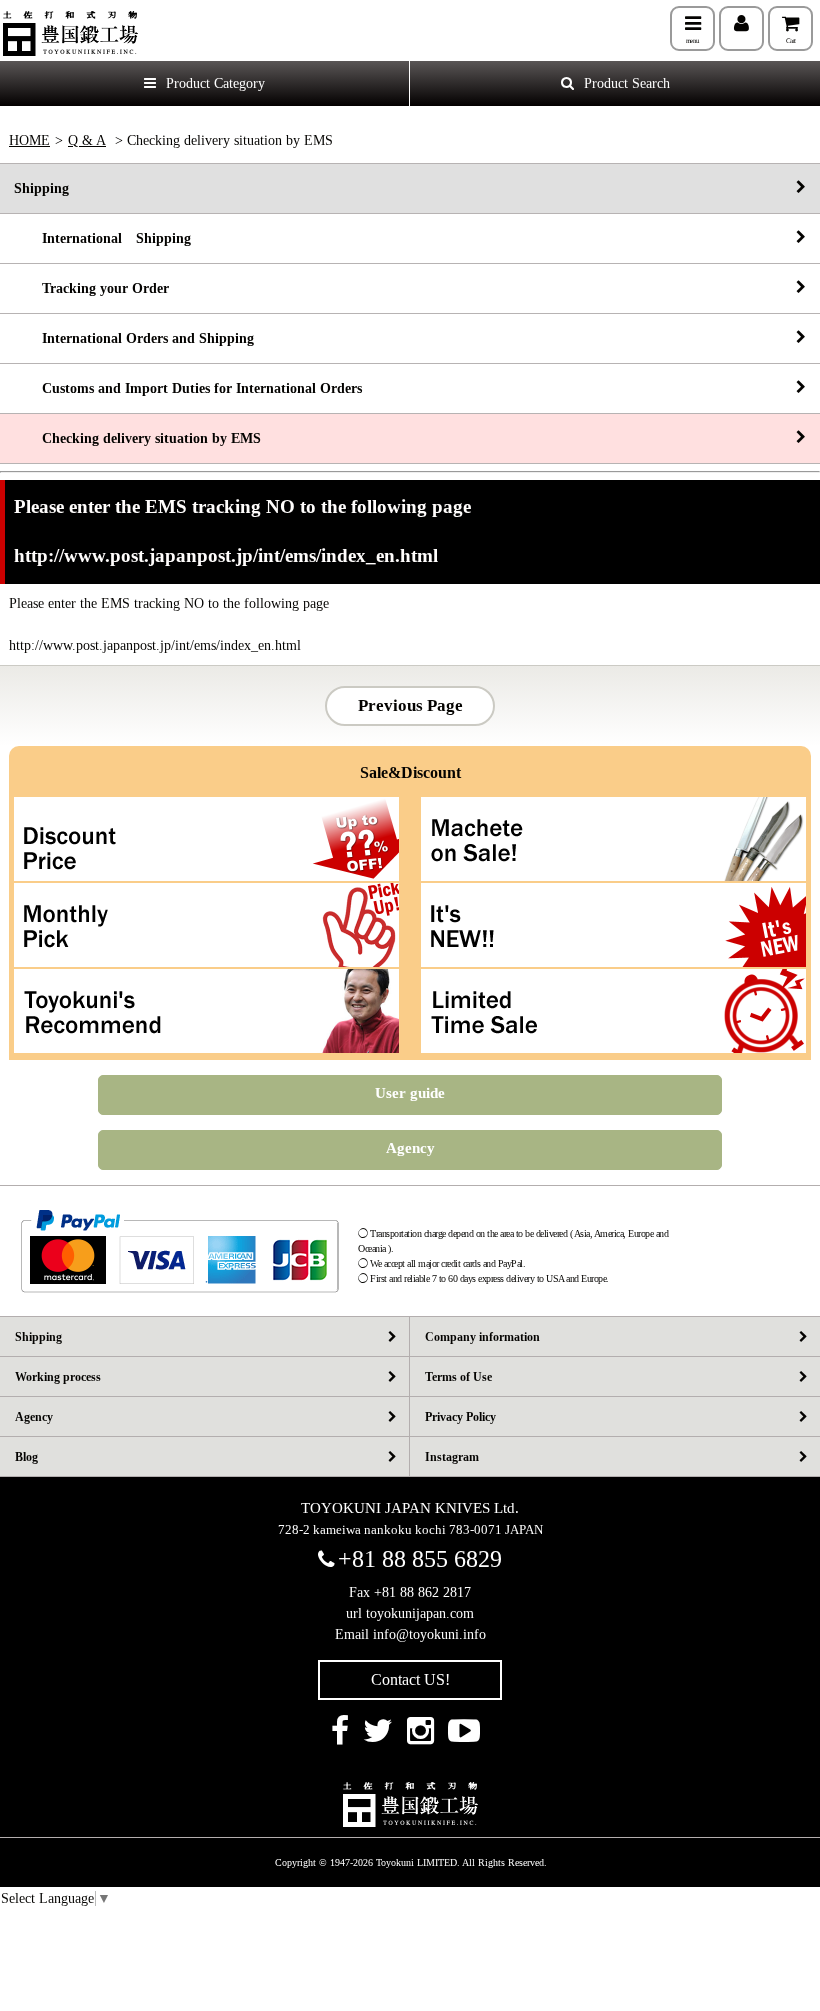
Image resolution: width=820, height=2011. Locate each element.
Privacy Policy (460, 1417)
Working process (58, 1377)
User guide (410, 1093)
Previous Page (410, 705)
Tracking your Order (91, 288)
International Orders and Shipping (134, 338)
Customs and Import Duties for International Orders (188, 388)
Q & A (87, 140)
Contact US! (410, 1679)
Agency (410, 1148)
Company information (482, 1337)
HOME (29, 140)
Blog (26, 1457)
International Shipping (102, 238)
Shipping (41, 188)
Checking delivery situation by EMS (137, 438)
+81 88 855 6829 (420, 1559)
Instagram (452, 1457)
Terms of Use (458, 1377)
